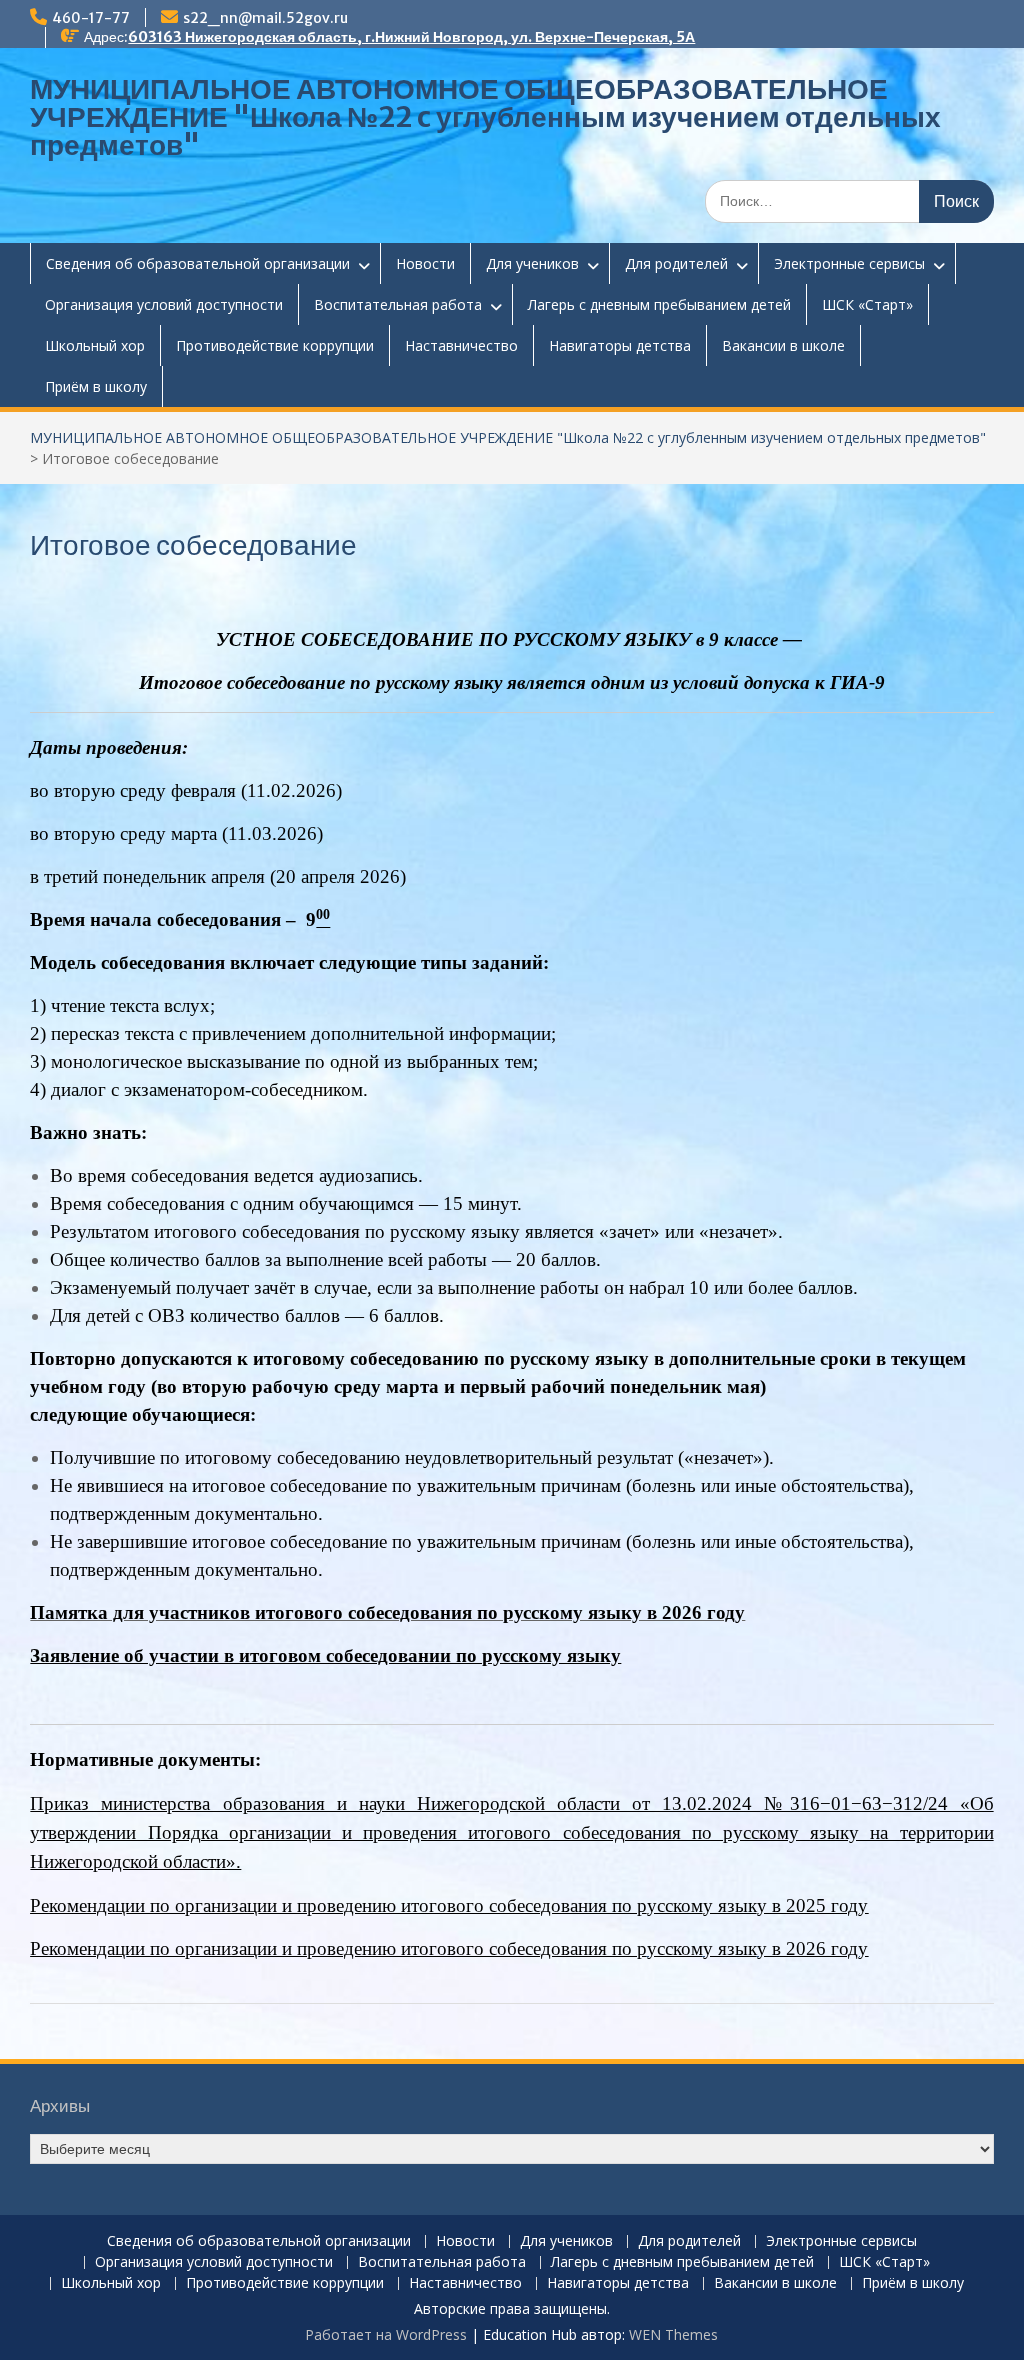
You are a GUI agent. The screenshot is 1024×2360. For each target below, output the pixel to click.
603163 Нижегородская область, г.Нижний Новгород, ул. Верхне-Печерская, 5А (411, 37)
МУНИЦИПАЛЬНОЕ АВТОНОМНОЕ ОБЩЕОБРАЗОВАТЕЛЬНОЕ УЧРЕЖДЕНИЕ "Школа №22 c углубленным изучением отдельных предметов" (485, 117)
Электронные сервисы (849, 263)
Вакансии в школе (783, 345)
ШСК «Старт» (867, 304)
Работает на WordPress (386, 2334)
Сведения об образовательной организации (198, 263)
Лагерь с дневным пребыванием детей (659, 304)
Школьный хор (95, 345)
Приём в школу (96, 386)
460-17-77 (91, 18)
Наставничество (461, 345)
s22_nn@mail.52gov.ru (265, 18)
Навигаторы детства (620, 345)
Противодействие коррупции (275, 345)
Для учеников (532, 263)
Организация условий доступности (164, 304)
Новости (425, 263)
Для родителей (676, 263)
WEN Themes (673, 2334)
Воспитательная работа (398, 304)
